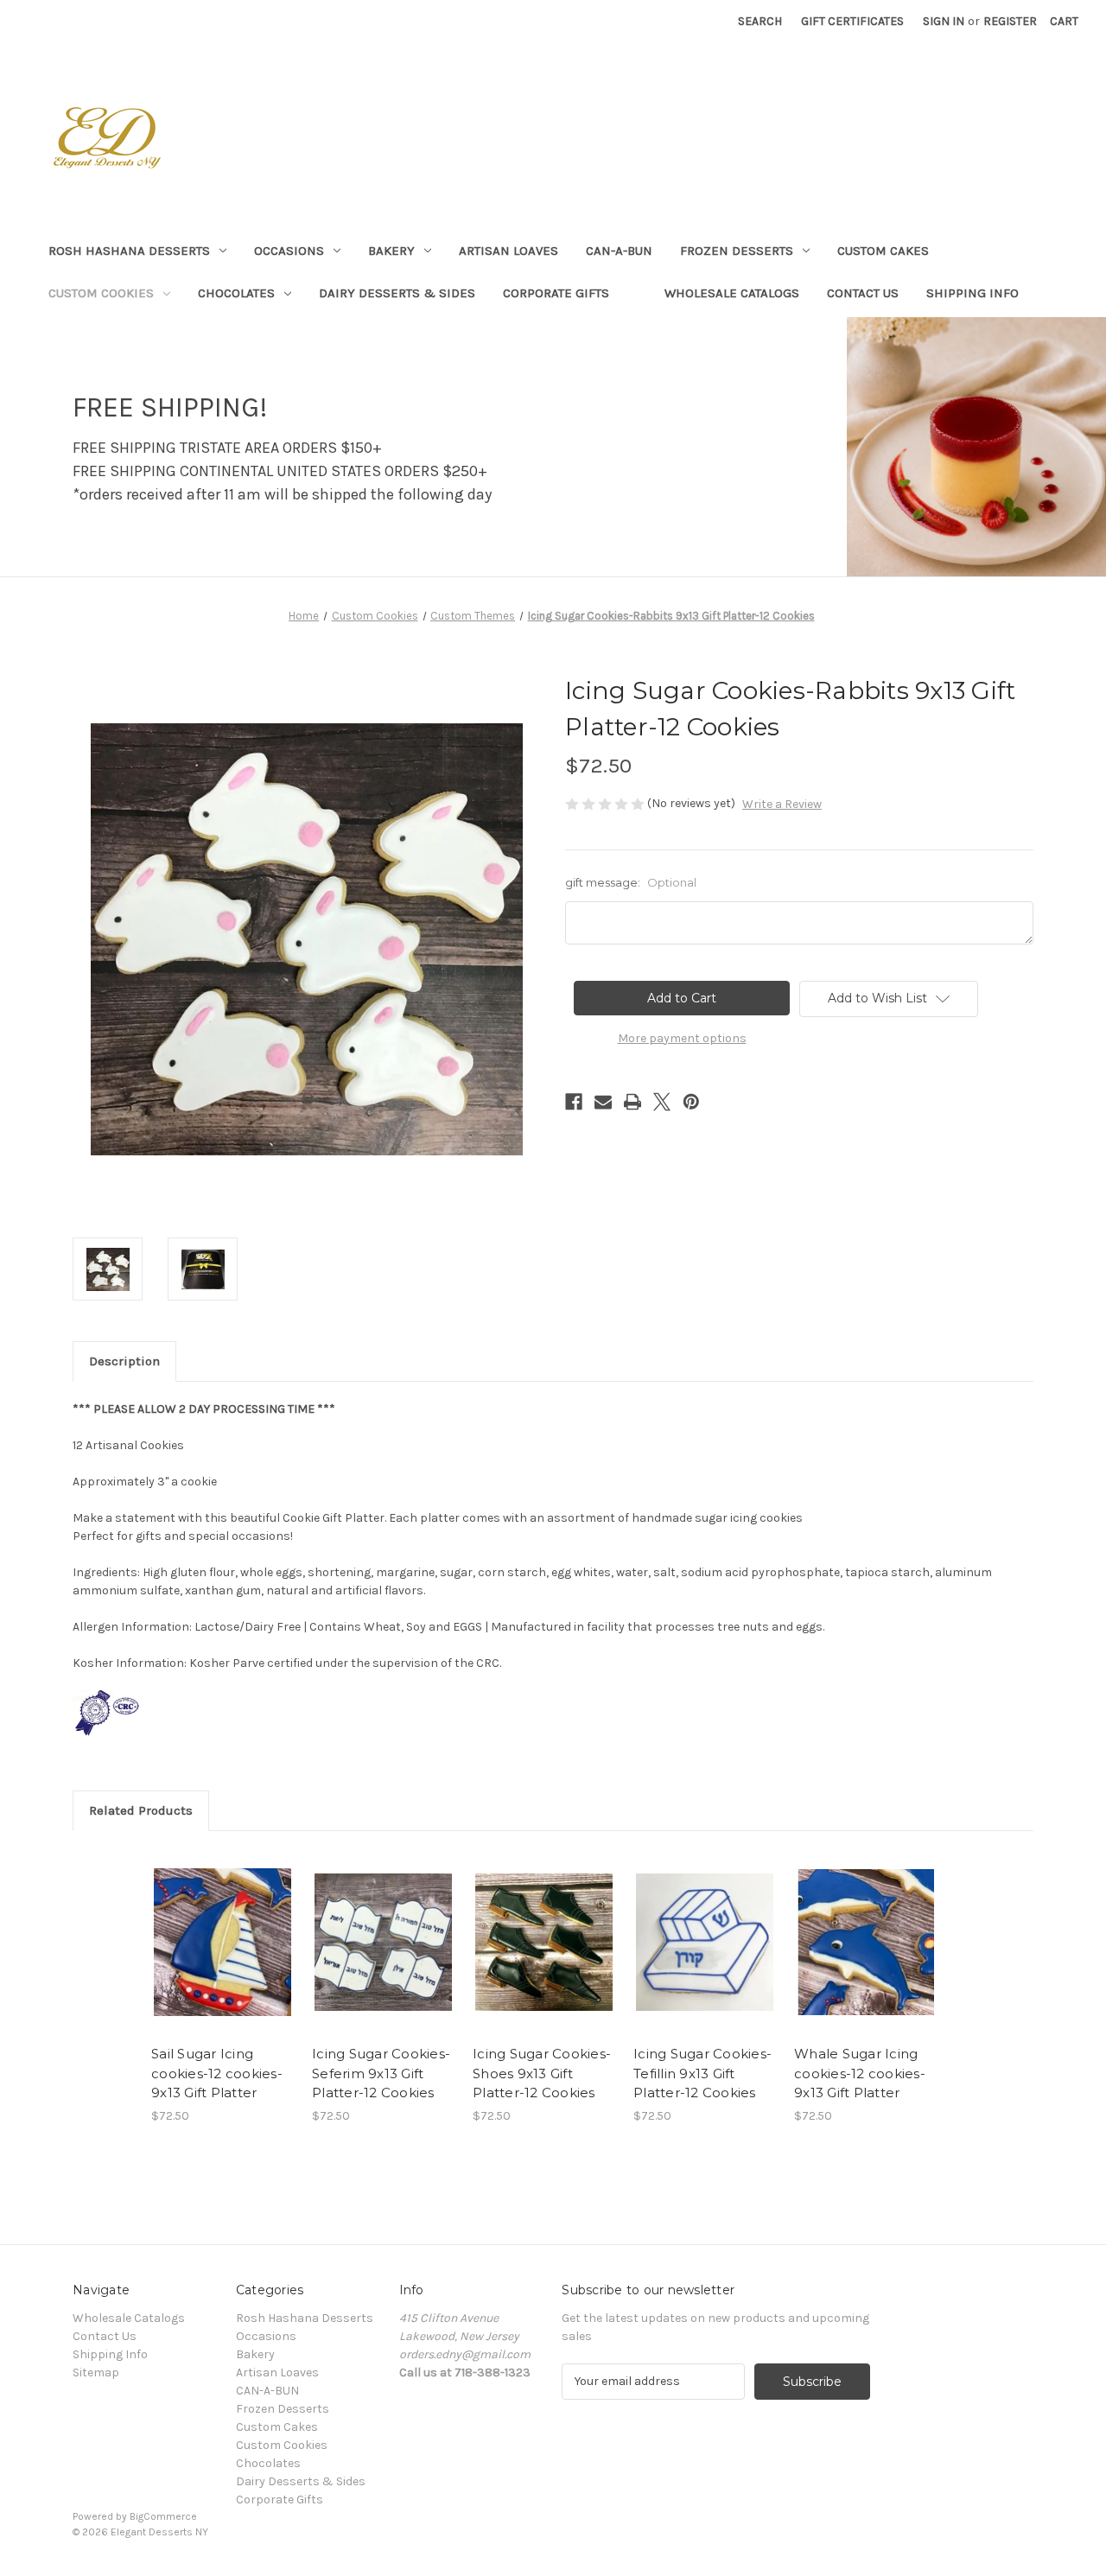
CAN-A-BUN (619, 251)
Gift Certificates (852, 21)
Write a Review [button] (782, 804)
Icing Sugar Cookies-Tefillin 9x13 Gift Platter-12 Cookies (702, 2073)
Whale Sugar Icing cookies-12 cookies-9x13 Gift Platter (860, 2073)
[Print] (632, 1102)
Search (760, 21)
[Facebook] (574, 1102)
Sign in (944, 21)
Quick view (208, 1927)
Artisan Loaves (509, 251)
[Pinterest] (691, 1102)
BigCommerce (163, 2516)
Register (1010, 21)
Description (124, 1361)
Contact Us (863, 293)
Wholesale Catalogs (732, 293)
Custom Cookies (101, 293)
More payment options (682, 1038)
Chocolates (236, 293)
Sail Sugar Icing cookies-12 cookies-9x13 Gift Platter (217, 2073)
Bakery (391, 251)
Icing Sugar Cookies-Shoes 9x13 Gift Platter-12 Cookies (542, 2073)
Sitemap (96, 2372)
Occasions (289, 251)
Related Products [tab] (141, 1810)
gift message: (631, 882)
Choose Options (223, 1957)
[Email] (603, 1102)
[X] (662, 1102)
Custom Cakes (883, 251)
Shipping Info (973, 293)
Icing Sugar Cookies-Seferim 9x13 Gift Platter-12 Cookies (381, 2073)
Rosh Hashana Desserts (129, 251)
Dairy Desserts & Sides (397, 293)
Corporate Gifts (556, 293)
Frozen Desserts (737, 251)
